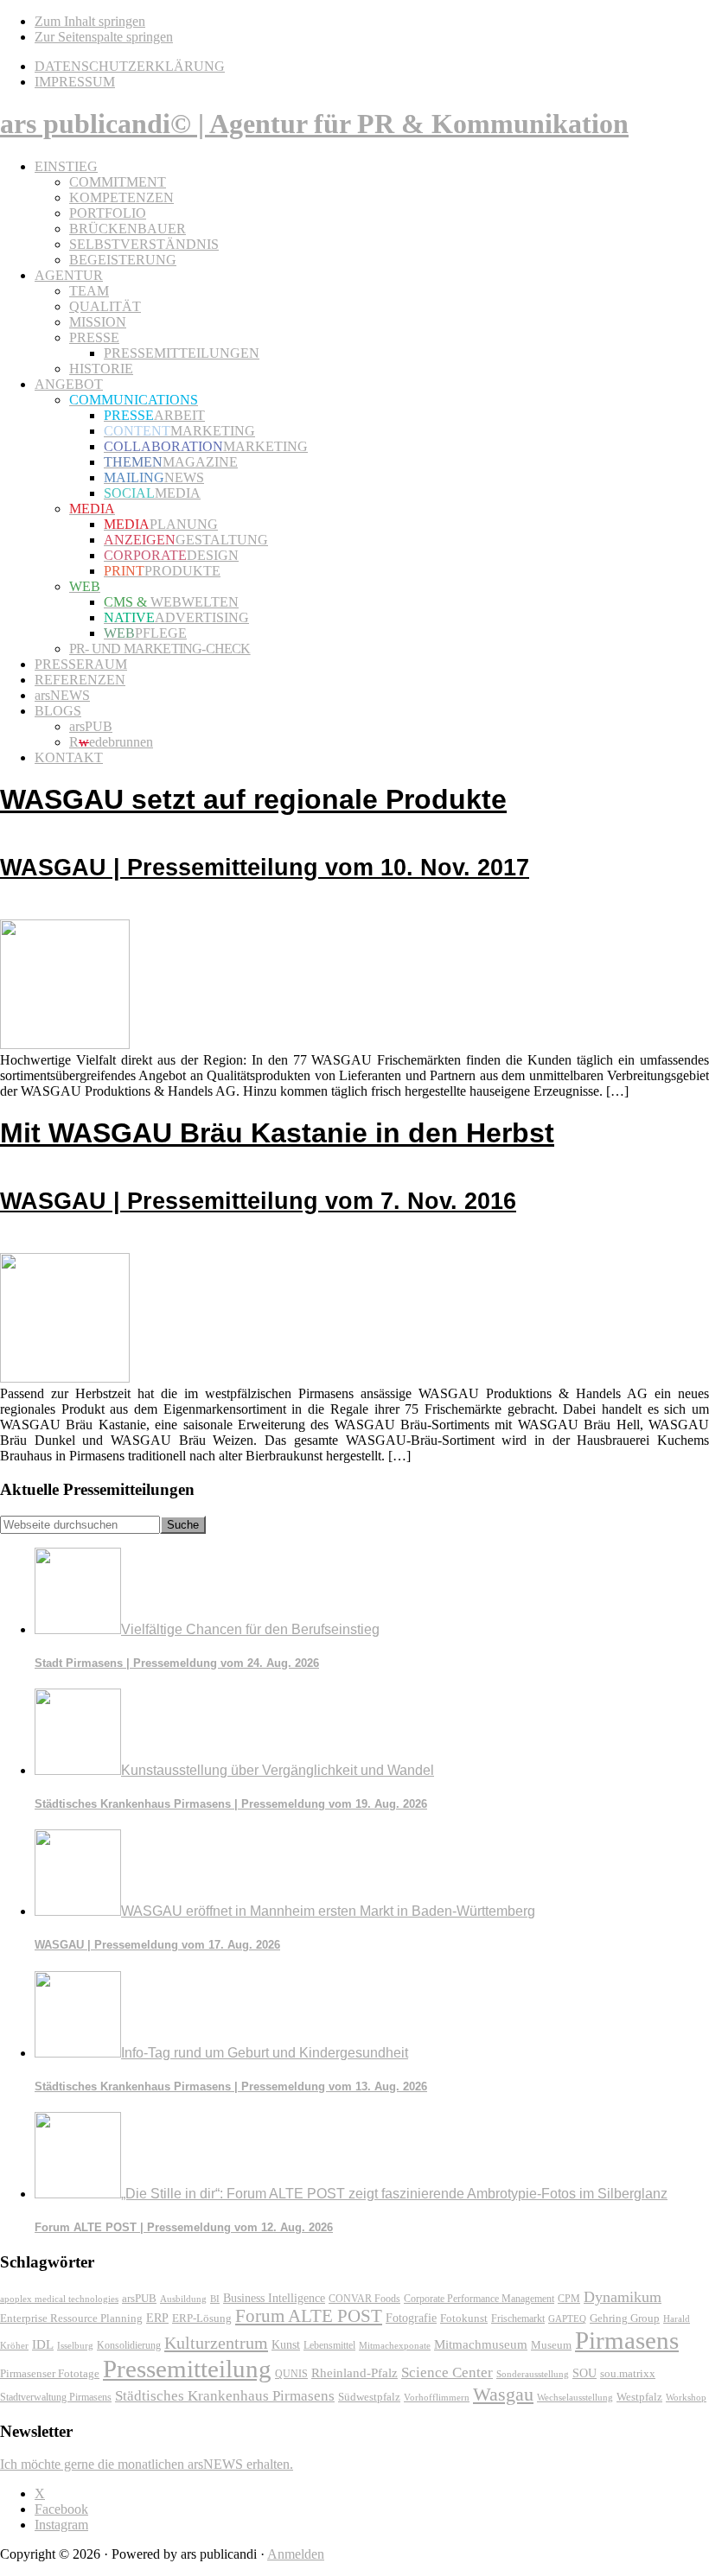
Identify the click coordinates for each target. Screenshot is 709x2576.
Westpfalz (639, 2397)
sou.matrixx (628, 2373)
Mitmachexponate (395, 2345)
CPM (569, 2299)
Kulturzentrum (216, 2343)
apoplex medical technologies (59, 2299)
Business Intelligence (274, 2298)
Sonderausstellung (533, 2374)
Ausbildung (183, 2299)
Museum (551, 2345)
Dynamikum (623, 2297)
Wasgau (503, 2394)
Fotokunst (464, 2318)
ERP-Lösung (202, 2318)
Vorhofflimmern (437, 2397)
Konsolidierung (129, 2345)
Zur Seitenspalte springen (104, 37)
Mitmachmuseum (481, 2344)
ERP (157, 2318)
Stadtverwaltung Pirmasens (56, 2398)
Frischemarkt (518, 2318)
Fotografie (411, 2318)
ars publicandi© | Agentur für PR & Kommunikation (314, 124)
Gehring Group (625, 2318)
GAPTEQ (567, 2318)
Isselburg (75, 2345)
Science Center (447, 2372)
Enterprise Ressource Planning (71, 2318)
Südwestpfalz (369, 2397)
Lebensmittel (329, 2345)
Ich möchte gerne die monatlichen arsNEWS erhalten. (147, 2464)
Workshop (686, 2398)
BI (215, 2299)
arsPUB (139, 2298)
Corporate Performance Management (479, 2299)
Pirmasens (627, 2340)
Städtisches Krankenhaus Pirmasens (225, 2396)
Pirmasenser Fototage (50, 2373)
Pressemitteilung (187, 2369)
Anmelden (296, 2554)
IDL (43, 2344)
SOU (584, 2373)
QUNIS (291, 2374)
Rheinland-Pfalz (354, 2372)
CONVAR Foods (364, 2299)
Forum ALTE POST (309, 2316)
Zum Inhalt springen (90, 21)
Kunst (286, 2345)
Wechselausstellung (575, 2397)
